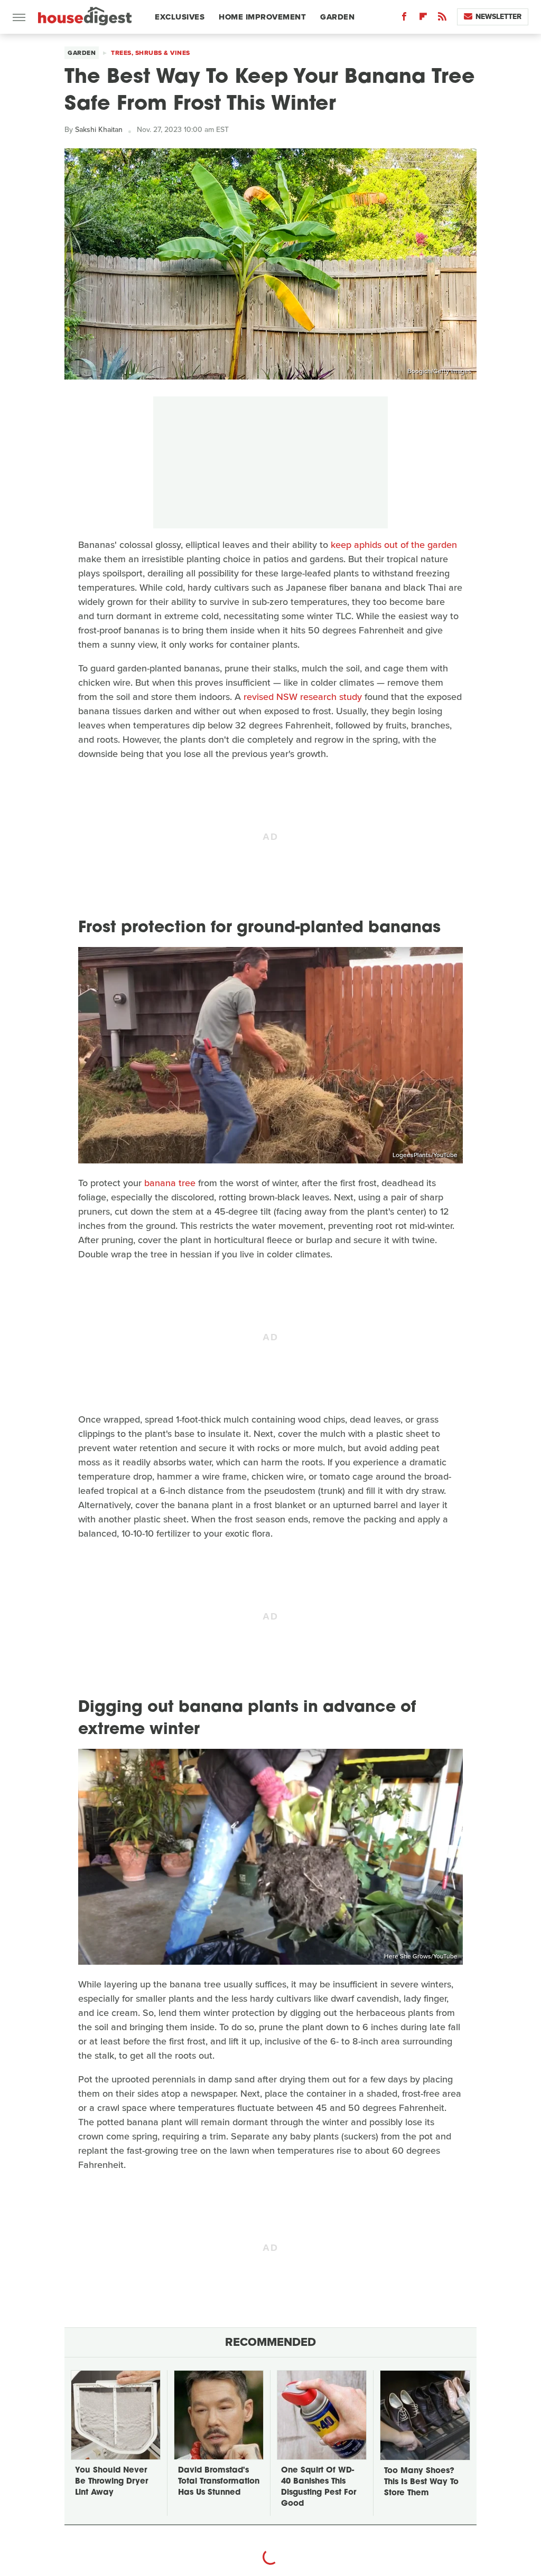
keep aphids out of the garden (394, 545)
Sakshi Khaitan (99, 130)
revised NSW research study (303, 697)
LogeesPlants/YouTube (425, 1155)
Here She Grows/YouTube (421, 1956)
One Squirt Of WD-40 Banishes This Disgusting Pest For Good (319, 2487)
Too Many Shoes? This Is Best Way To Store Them (421, 2482)
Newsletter (498, 17)
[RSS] (442, 19)
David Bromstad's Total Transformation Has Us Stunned (219, 2482)
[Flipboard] (423, 19)
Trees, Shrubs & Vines (151, 53)
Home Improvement (262, 17)
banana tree (170, 1183)
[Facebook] (404, 19)
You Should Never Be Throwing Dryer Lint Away (111, 2482)
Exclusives (180, 17)
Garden (337, 17)
